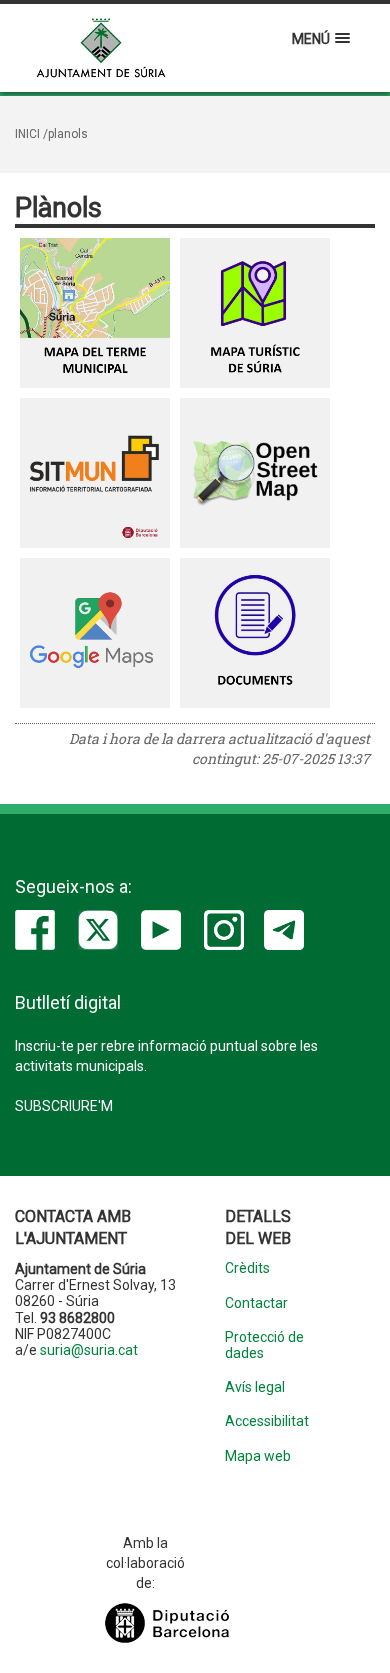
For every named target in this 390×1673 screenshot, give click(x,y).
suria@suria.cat (89, 1350)
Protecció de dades (264, 1345)
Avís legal (255, 1387)
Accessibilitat (267, 1421)
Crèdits (247, 1268)
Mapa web (258, 1456)
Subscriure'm (64, 1106)
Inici (27, 134)
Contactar (256, 1303)
